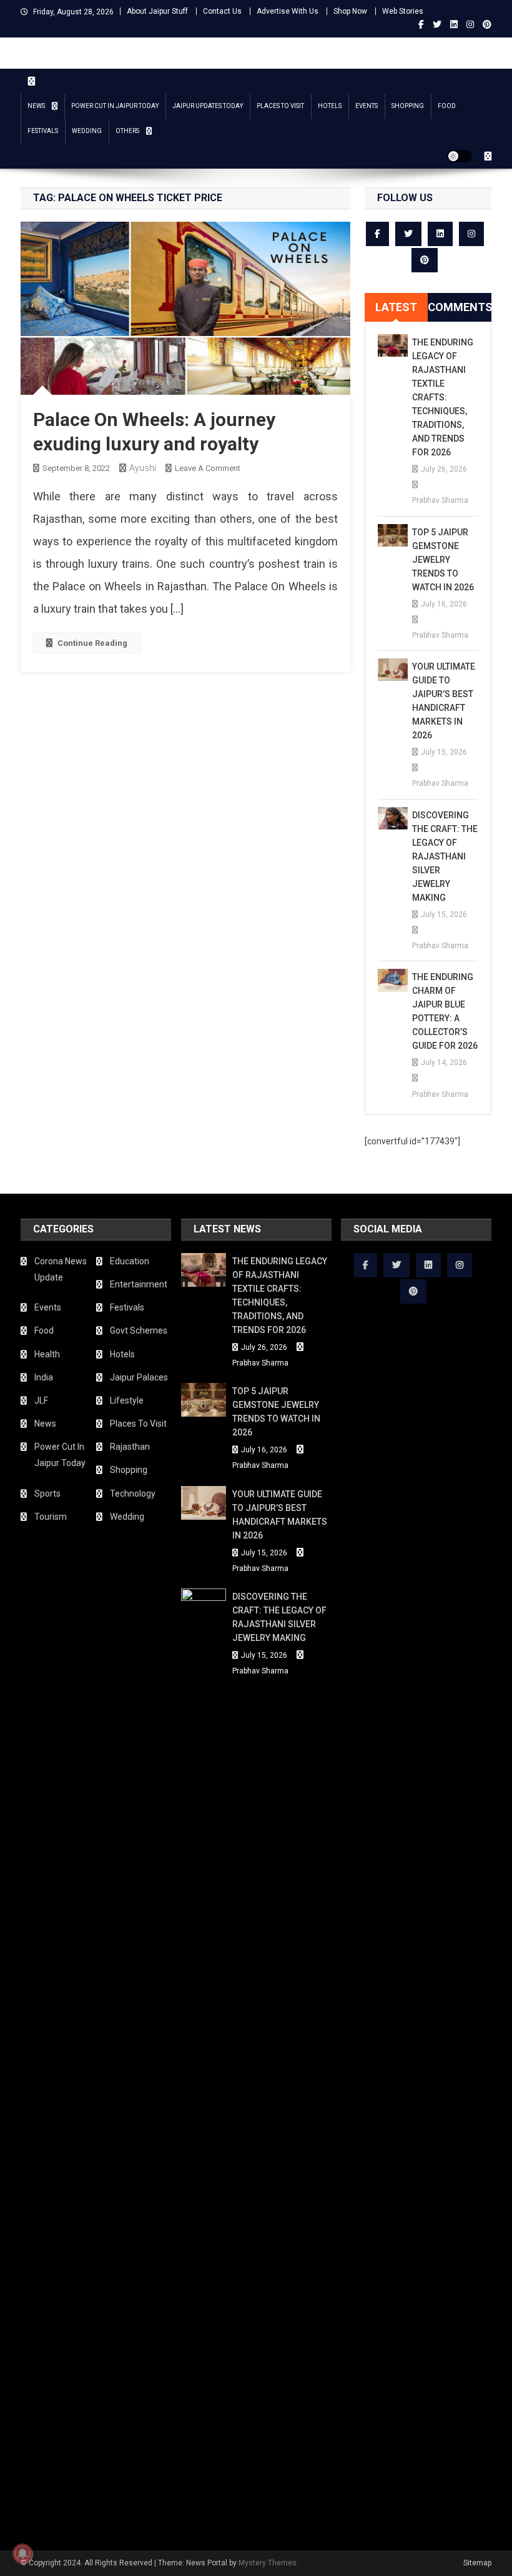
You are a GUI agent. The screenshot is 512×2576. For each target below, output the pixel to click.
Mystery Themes (268, 2563)
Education (130, 1261)
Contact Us (222, 11)
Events (367, 106)
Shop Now (350, 11)
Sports (47, 1494)
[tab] (396, 307)
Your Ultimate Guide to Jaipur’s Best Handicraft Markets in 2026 (444, 701)
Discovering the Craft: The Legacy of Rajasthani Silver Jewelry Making (445, 856)
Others (127, 131)
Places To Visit (280, 106)
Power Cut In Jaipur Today (115, 106)
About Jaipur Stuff (157, 11)
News (36, 106)
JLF (41, 1400)
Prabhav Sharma (440, 500)
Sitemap (477, 2563)
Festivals (43, 131)
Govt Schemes (139, 1330)
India (44, 1377)
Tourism (51, 1517)
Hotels (330, 106)
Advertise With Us (288, 11)
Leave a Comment (208, 468)
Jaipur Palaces (139, 1377)
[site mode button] (460, 156)
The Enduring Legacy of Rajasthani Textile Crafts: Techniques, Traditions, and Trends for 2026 (443, 397)
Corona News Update (61, 1269)
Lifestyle (127, 1400)
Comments (460, 307)
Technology (133, 1494)
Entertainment (139, 1284)
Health (47, 1354)
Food (447, 106)
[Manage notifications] (22, 2554)
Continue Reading (92, 643)
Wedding (87, 131)
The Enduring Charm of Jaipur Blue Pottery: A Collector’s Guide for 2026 (445, 1011)
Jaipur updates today (208, 106)
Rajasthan (130, 1447)
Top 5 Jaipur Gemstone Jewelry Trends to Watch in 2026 (443, 560)
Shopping (408, 106)
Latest (396, 307)
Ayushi (143, 468)
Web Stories (403, 11)
